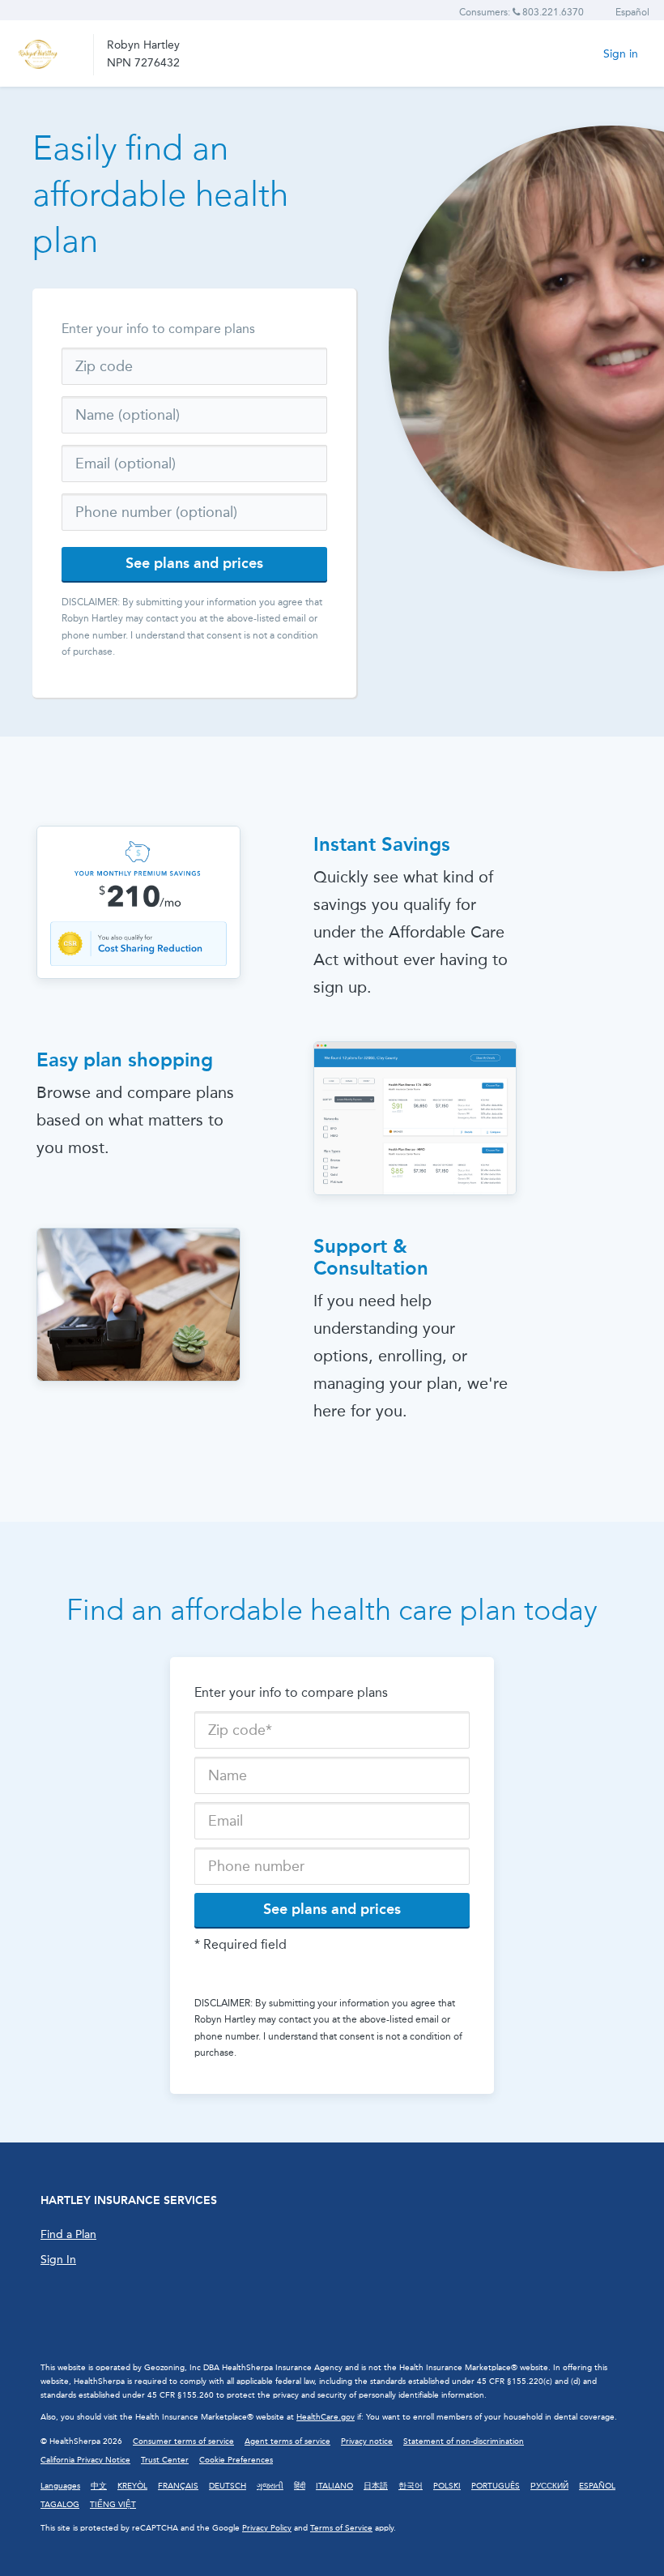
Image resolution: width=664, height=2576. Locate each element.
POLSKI (447, 2486)
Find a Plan (68, 2234)
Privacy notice (367, 2441)
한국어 (411, 2486)
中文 (99, 2486)
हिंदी (300, 2486)
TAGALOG (60, 2505)
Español (632, 12)
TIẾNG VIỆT (113, 2505)
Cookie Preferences (236, 2460)
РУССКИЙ (549, 2486)
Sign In (58, 2260)
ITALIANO (334, 2486)
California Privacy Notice (85, 2460)
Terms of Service (341, 2528)
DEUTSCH (228, 2486)
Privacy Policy (267, 2528)
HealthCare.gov (326, 2417)
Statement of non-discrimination (464, 2441)
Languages (60, 2486)
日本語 (376, 2486)
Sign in (621, 54)
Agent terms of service (287, 2441)
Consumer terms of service (183, 2441)
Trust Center (165, 2460)
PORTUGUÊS (496, 2486)
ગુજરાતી (270, 2486)
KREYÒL (132, 2486)
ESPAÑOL (597, 2486)
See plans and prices (194, 563)
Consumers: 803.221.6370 (521, 12)
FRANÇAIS (178, 2486)
